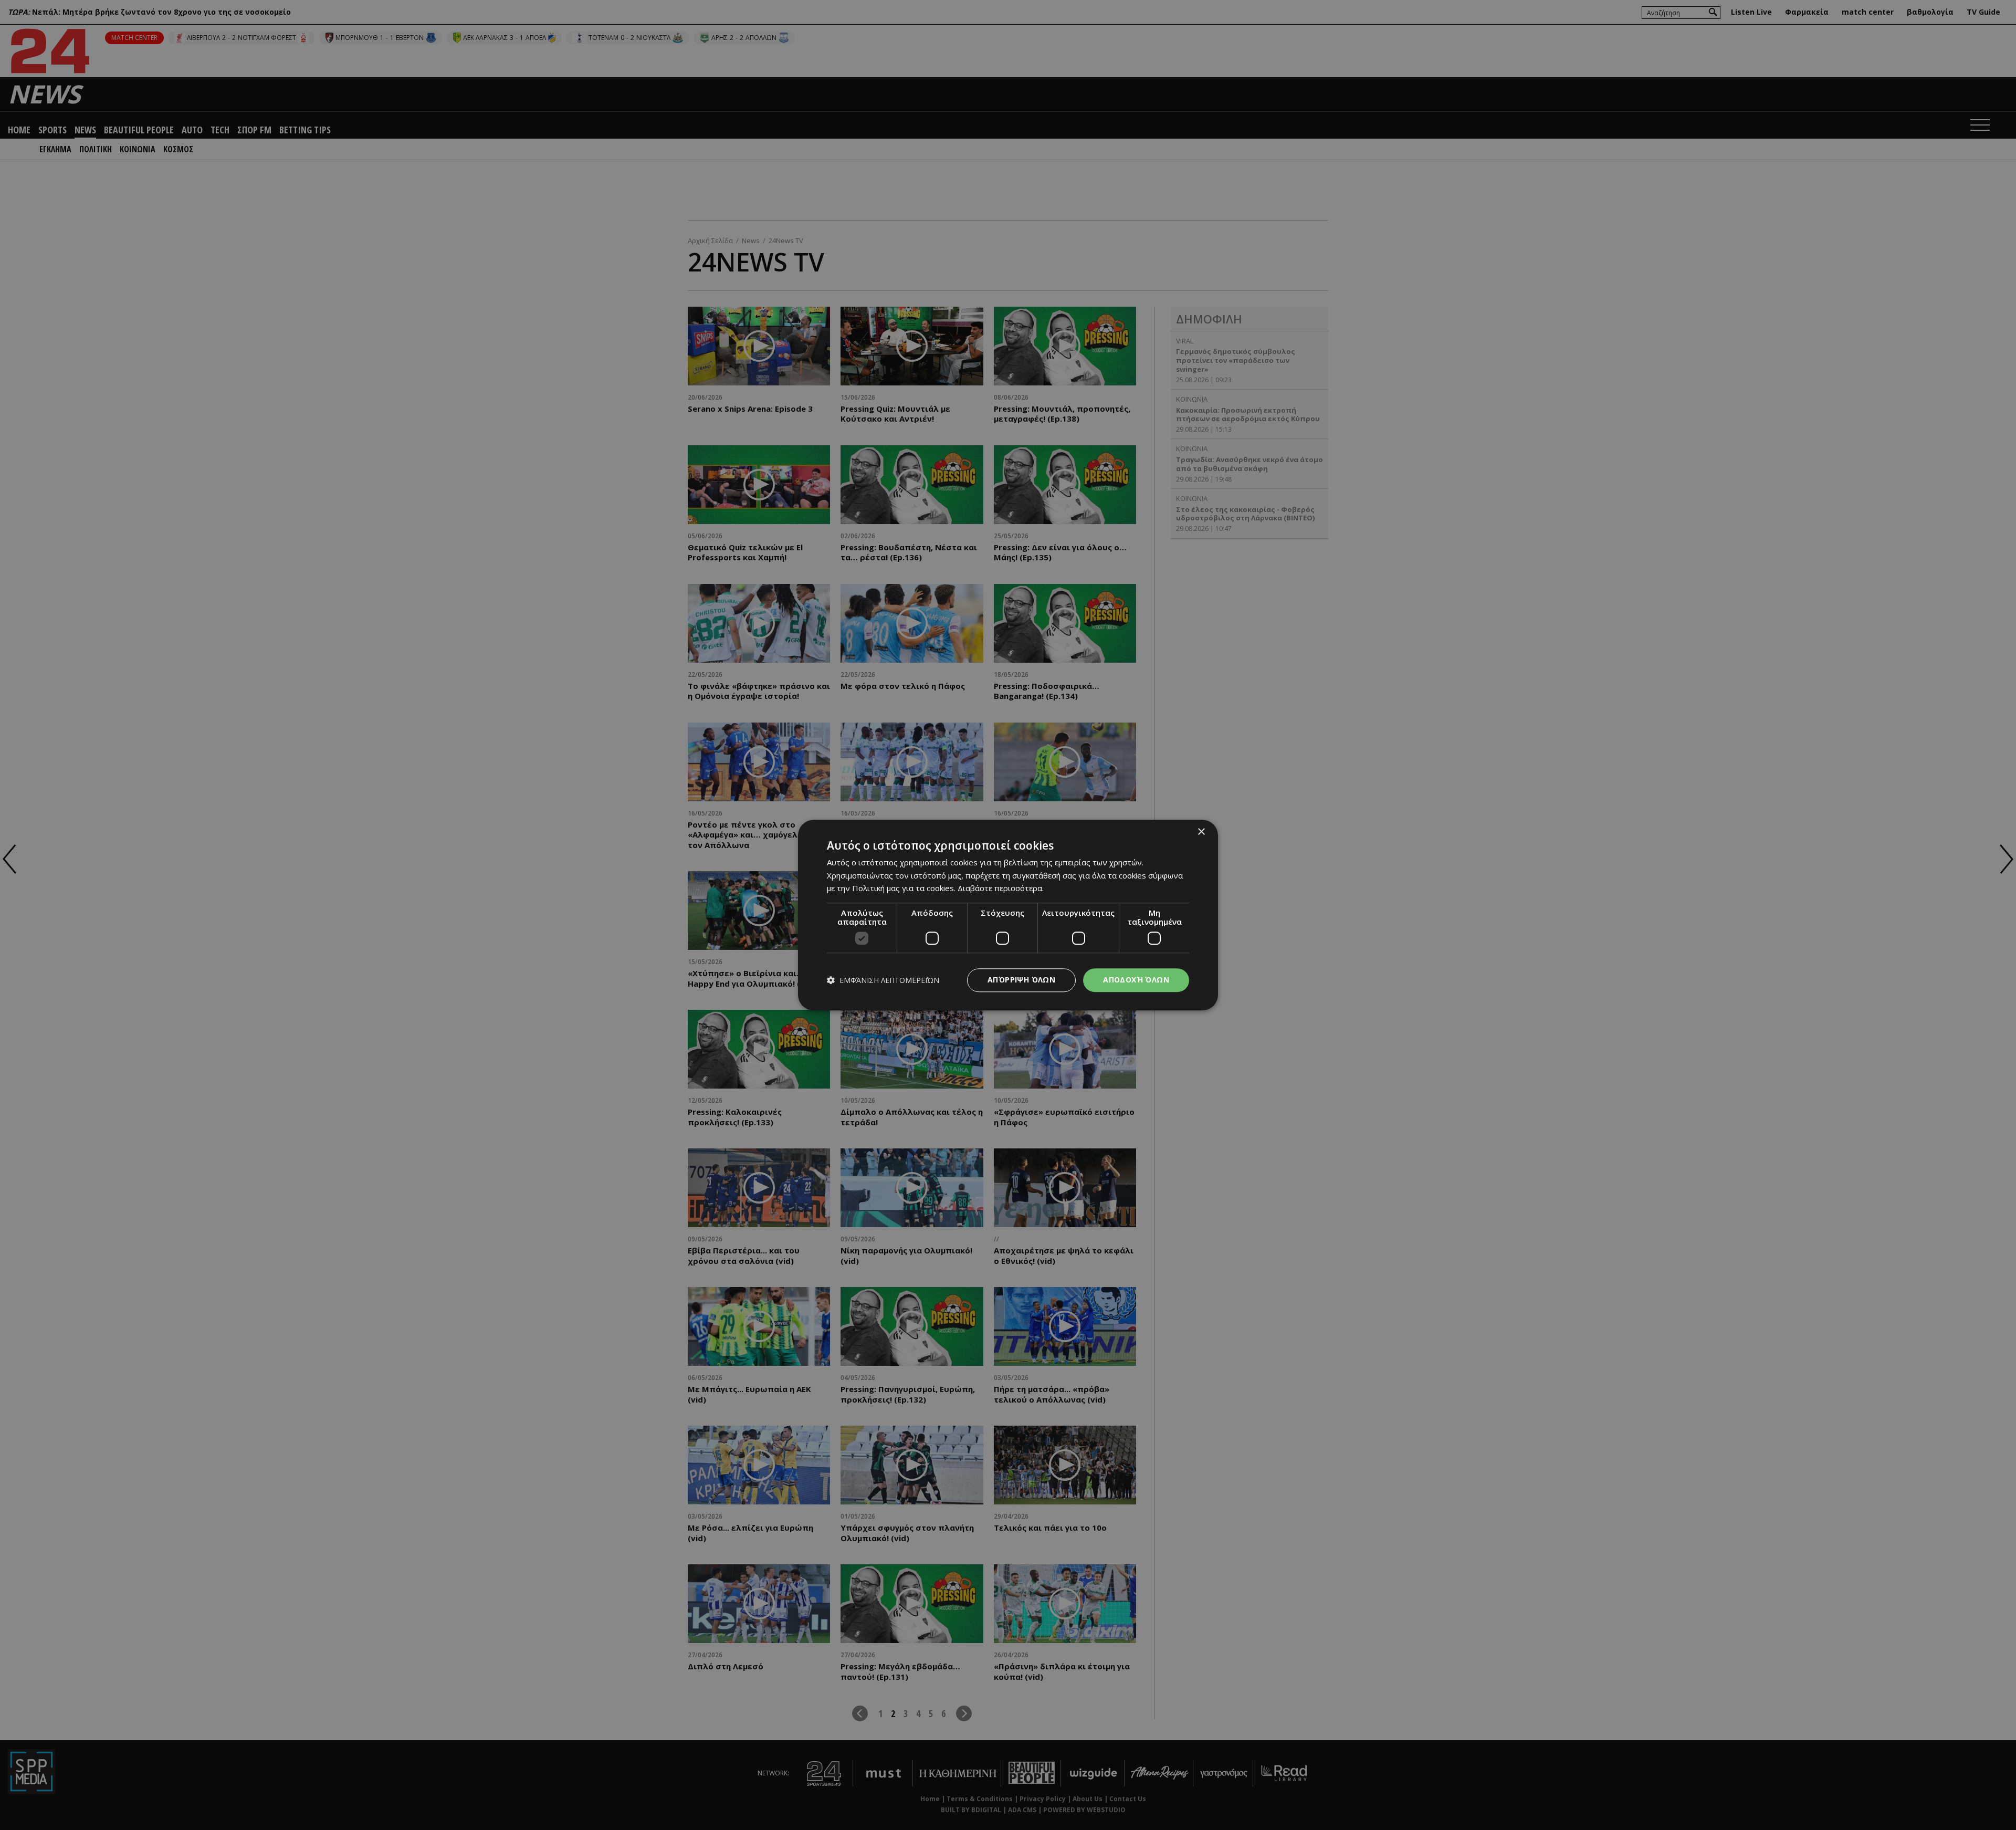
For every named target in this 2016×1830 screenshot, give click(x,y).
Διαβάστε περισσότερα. (1001, 888)
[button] (883, 980)
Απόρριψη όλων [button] (1021, 980)
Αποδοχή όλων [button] (1136, 980)
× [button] (1201, 832)
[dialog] (1008, 915)
